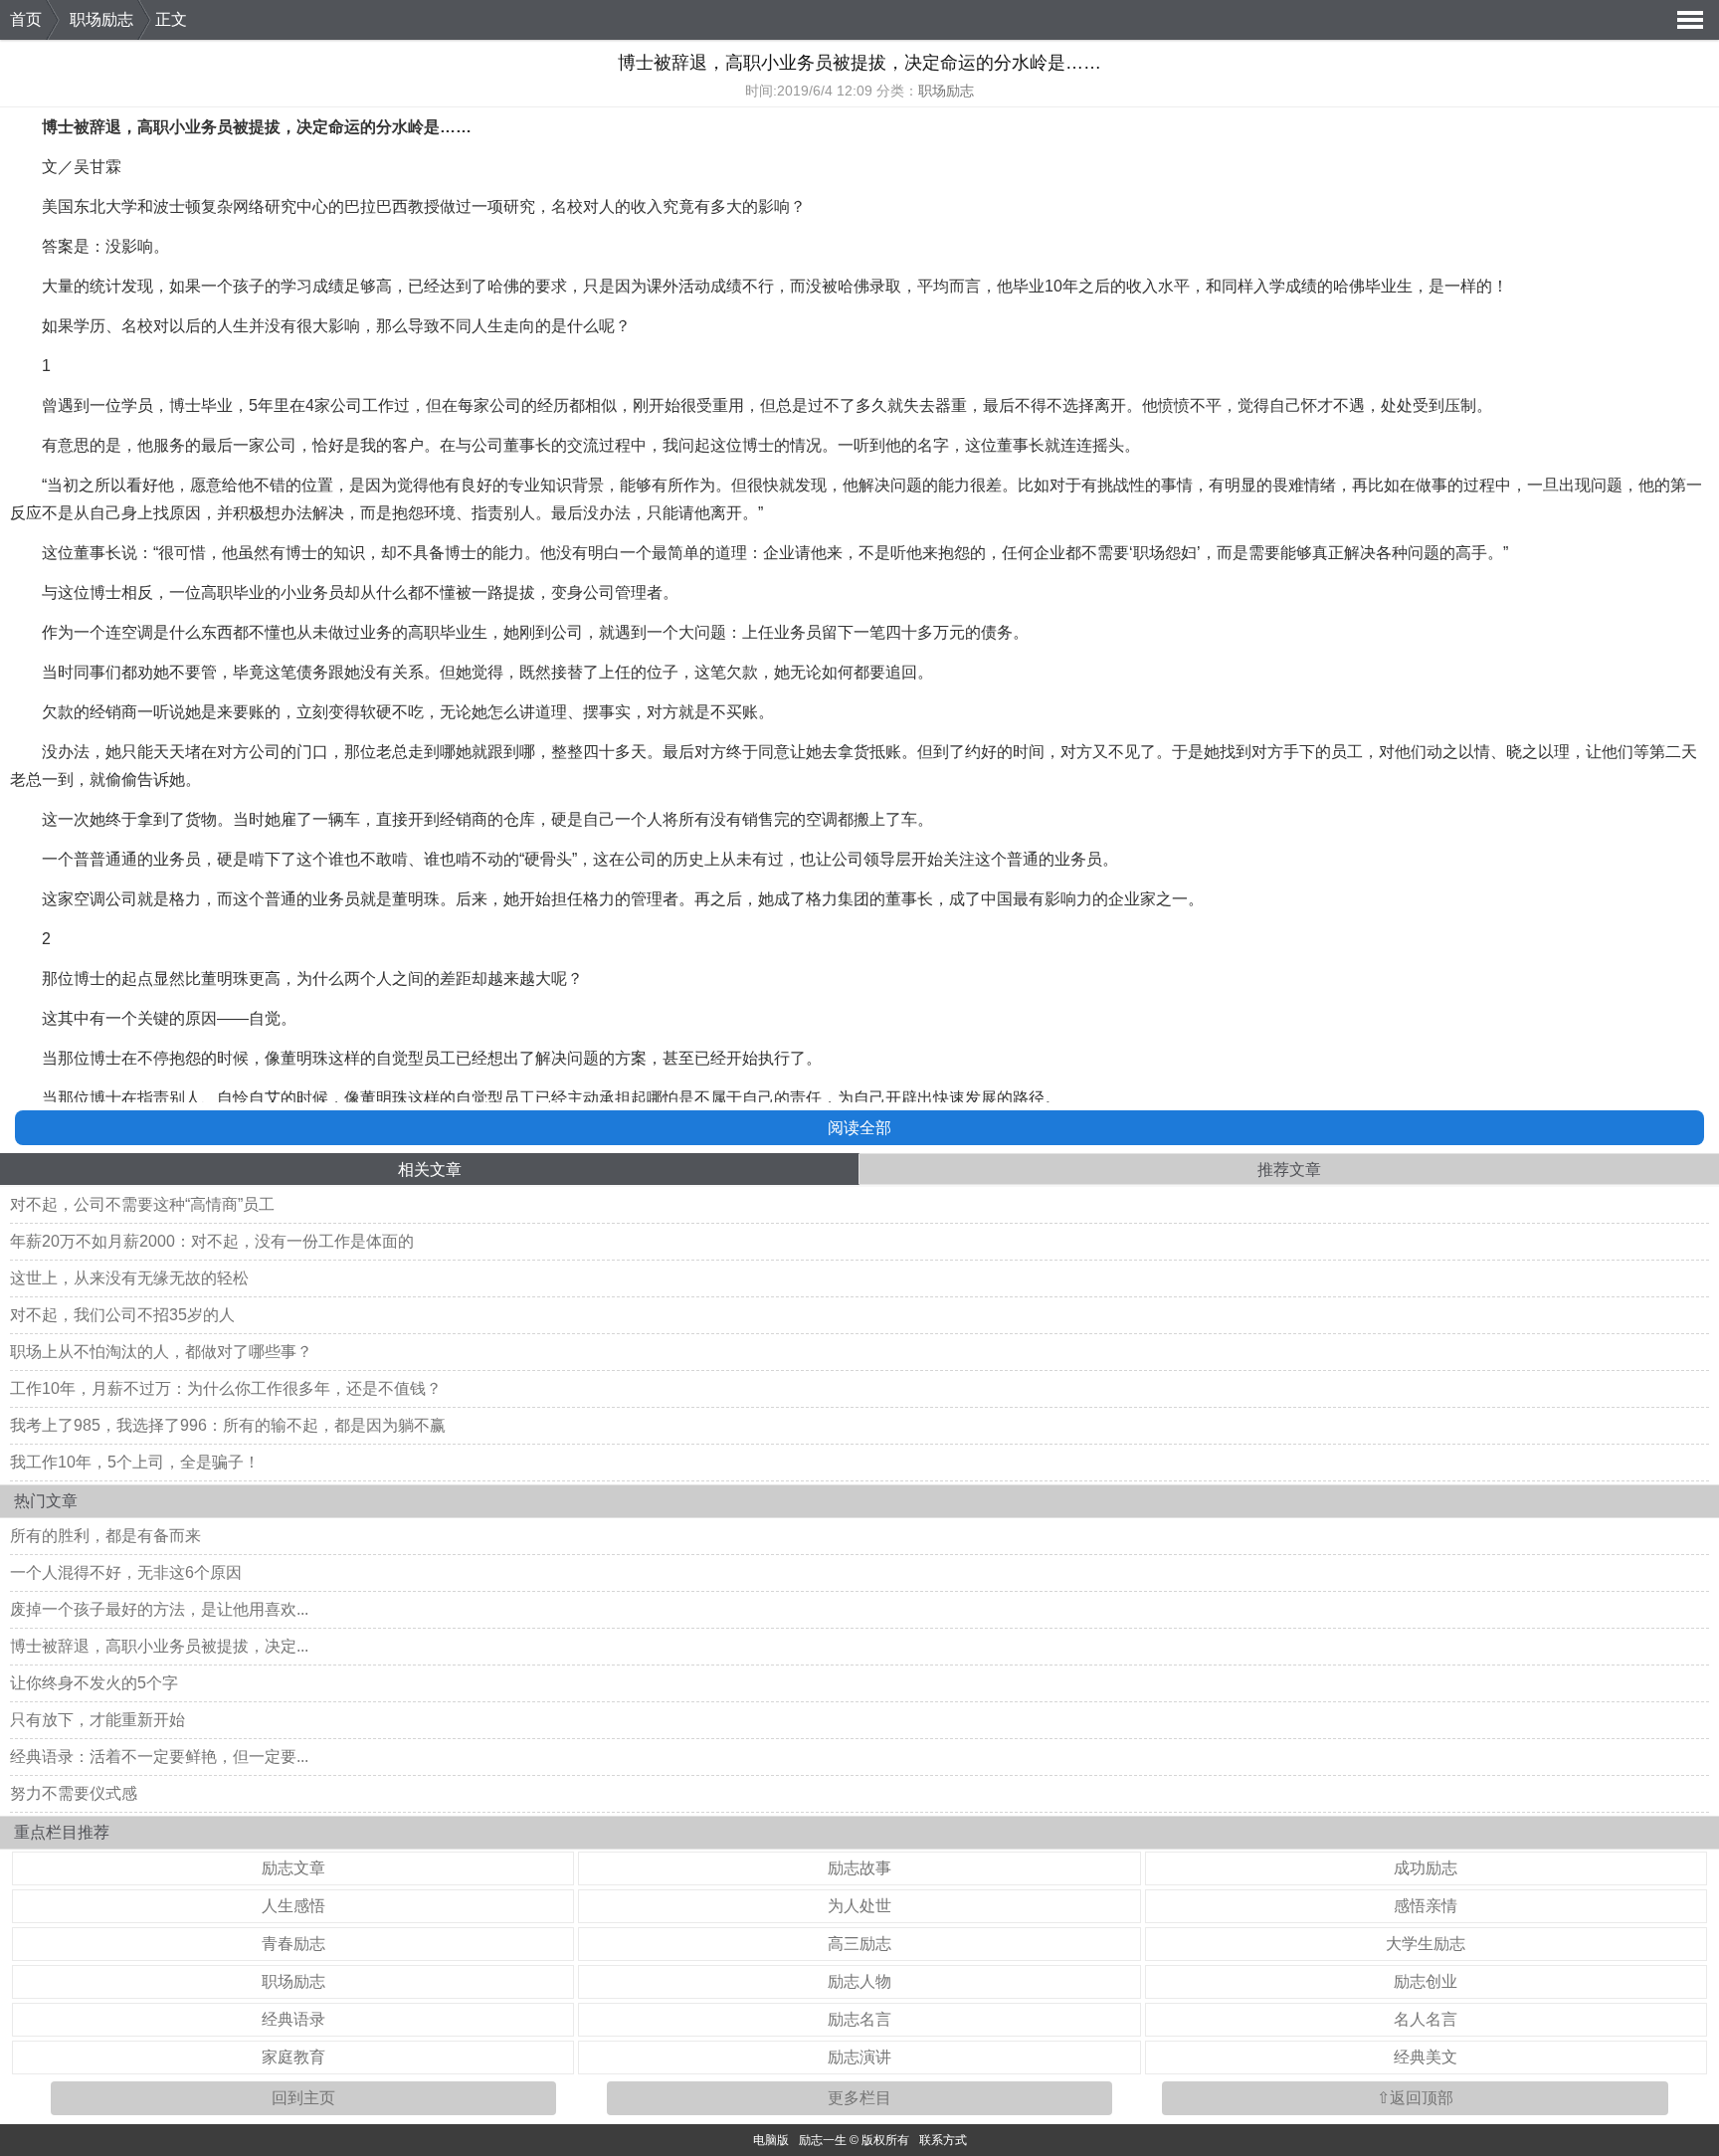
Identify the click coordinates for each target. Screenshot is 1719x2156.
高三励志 (859, 1944)
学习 (296, 286)
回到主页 (303, 2098)
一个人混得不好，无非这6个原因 (126, 1572)
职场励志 (101, 19)
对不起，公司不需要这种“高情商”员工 (142, 1204)
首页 (26, 19)
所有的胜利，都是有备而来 (105, 1536)
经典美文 (1426, 2057)
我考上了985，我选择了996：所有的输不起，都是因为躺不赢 (228, 1425)
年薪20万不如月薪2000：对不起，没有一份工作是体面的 (212, 1241)
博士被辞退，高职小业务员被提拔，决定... (159, 1646)
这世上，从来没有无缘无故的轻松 (129, 1278)
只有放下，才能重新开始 (97, 1720)
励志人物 (859, 1981)
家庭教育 (293, 2057)
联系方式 (943, 2140)
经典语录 (293, 2019)
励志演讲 (859, 2057)
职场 (1149, 553)
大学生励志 (1426, 1944)
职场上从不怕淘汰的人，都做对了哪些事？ (161, 1352)
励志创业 (1426, 1981)
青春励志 (293, 1944)
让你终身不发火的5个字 (94, 1683)
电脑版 (771, 2140)
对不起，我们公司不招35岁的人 (122, 1315)
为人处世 (859, 1906)
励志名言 (859, 2019)
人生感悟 (293, 1906)
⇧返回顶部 (1415, 2098)
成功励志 (1426, 1868)
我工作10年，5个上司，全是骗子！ (135, 1462)
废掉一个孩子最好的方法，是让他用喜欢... (159, 1609)
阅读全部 (859, 1128)
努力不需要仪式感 (74, 1793)
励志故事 (859, 1868)
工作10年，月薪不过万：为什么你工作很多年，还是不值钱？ (226, 1388)
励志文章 (293, 1868)
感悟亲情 (1426, 1906)
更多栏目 (859, 2098)
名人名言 (1426, 2019)
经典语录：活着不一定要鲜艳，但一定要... (159, 1757)
